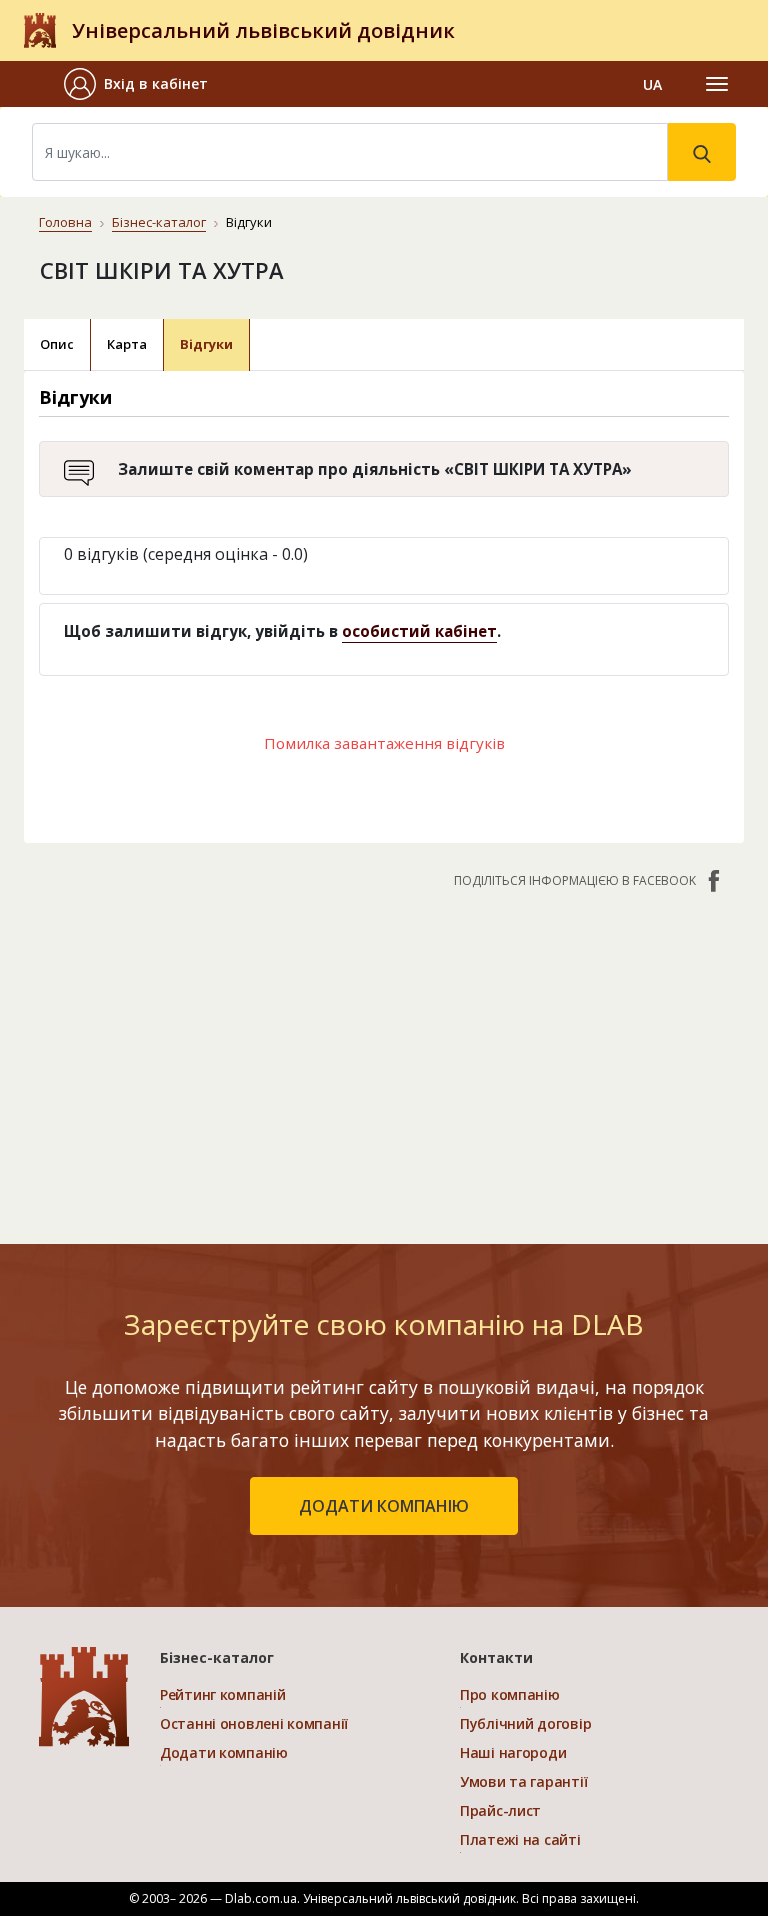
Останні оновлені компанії (254, 1723)
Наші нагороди (513, 1752)
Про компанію (510, 1694)
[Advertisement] (384, 1056)
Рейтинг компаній (223, 1694)
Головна (65, 222)
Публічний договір (525, 1723)
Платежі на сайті (520, 1839)
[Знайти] (702, 152)
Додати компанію (224, 1752)
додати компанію (384, 1506)
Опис (57, 344)
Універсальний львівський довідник (263, 30)
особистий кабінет (419, 631)
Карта (127, 344)
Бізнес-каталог (159, 222)
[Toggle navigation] (717, 84)
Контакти (496, 1657)
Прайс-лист (500, 1810)
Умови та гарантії (523, 1781)
